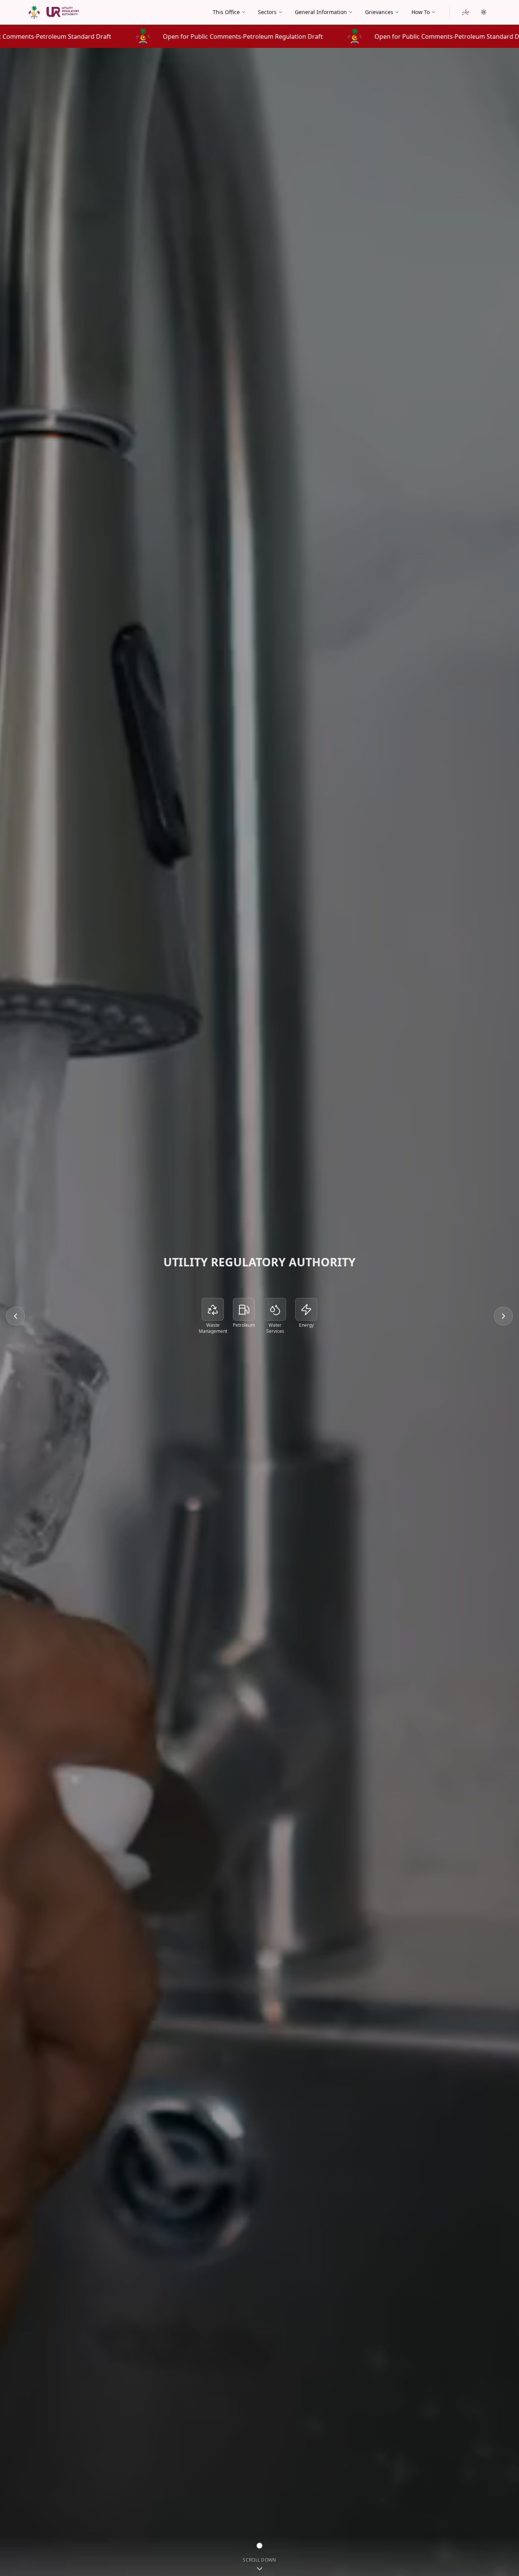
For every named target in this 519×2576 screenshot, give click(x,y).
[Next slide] (503, 1316)
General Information (321, 12)
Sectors (267, 12)
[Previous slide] (16, 1316)
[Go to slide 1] (260, 2546)
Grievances (379, 12)
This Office (226, 12)
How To (421, 12)
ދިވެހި (466, 12)
